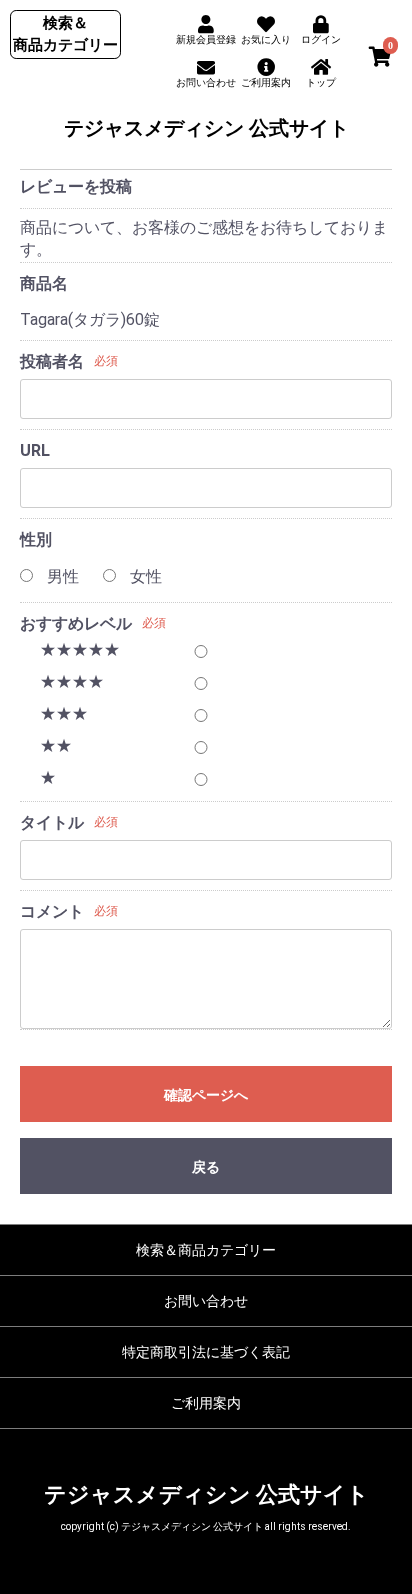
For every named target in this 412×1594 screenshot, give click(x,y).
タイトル (52, 822)
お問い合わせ (206, 1301)
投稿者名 (52, 361)
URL (35, 450)
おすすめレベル (76, 623)
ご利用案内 (206, 1403)
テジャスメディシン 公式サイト (206, 128)
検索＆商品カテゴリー (206, 1250)
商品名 (44, 283)
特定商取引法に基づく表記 (206, 1352)
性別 (36, 539)
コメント (52, 911)
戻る (206, 1167)
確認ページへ (206, 1095)
